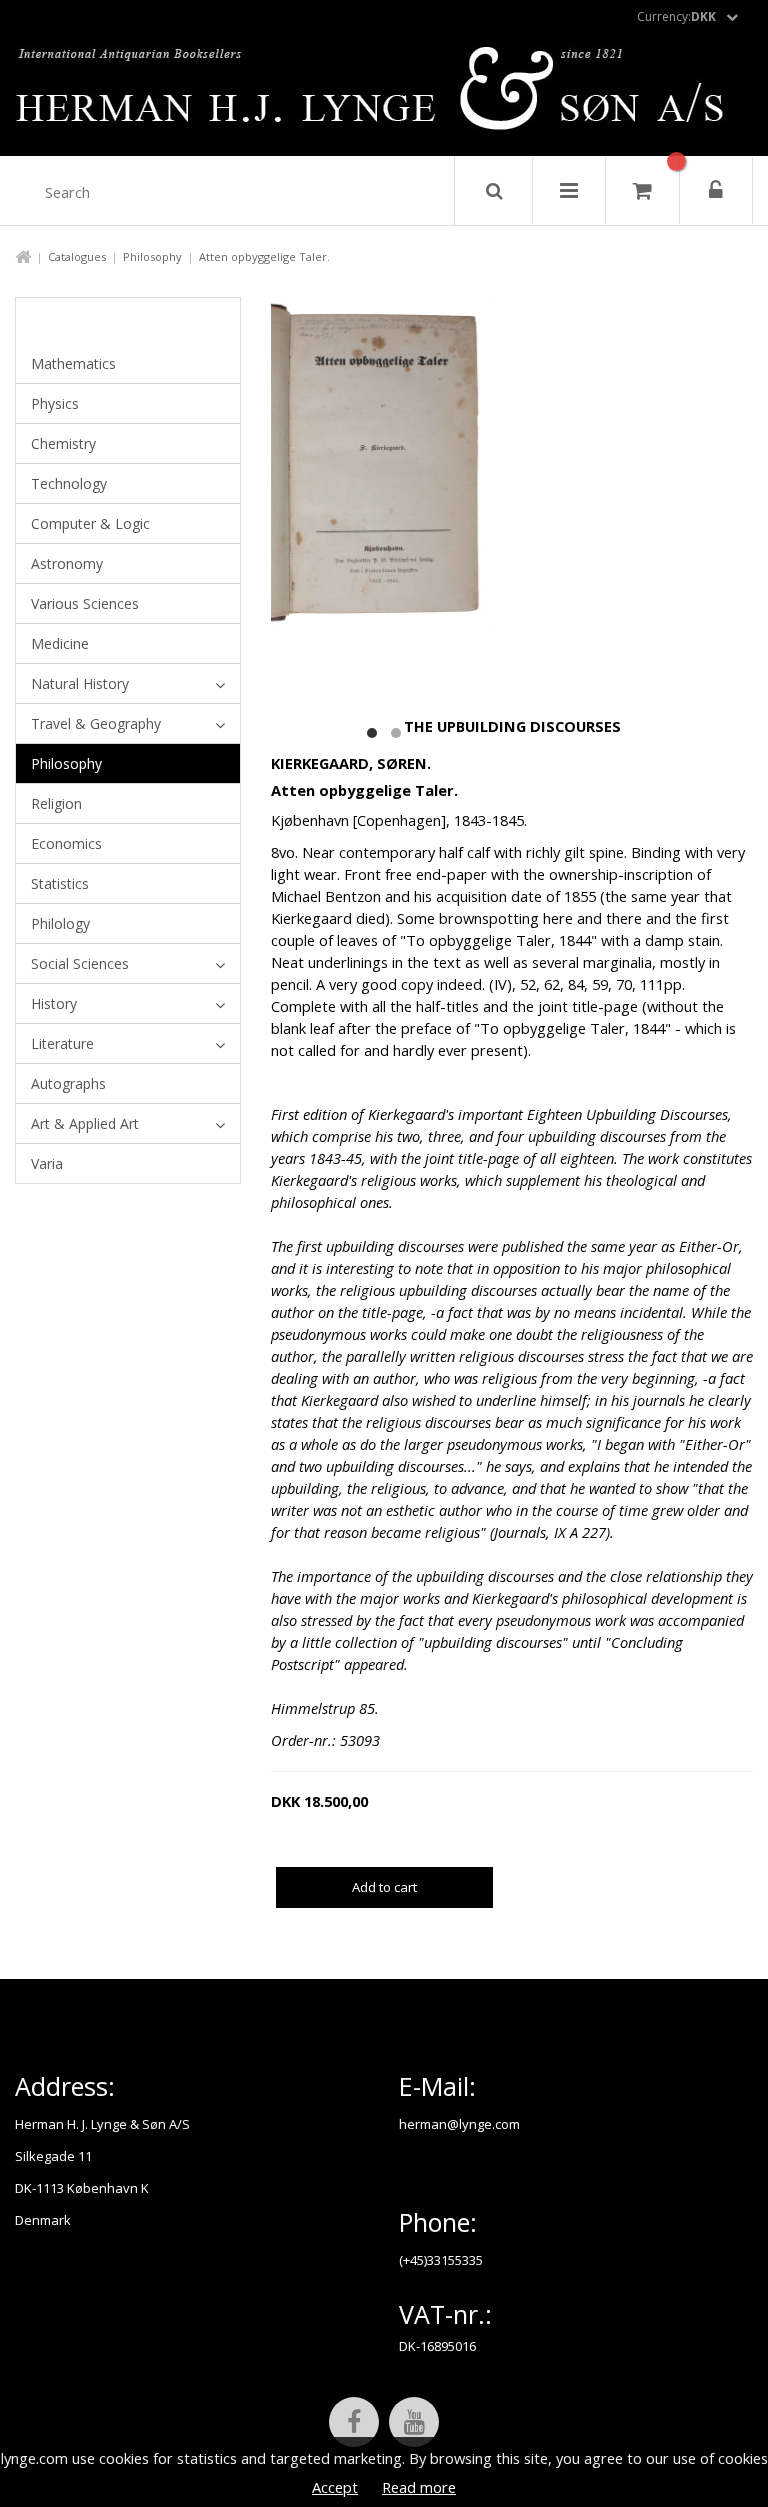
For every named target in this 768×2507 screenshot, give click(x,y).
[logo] (384, 94)
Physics (55, 403)
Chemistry (63, 443)
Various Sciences (85, 603)
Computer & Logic (90, 523)
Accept (335, 2487)
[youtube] (414, 2422)
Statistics (60, 883)
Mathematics (73, 363)
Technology (69, 483)
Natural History (80, 683)
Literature (62, 1043)
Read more (419, 2487)
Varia (47, 1163)
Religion (56, 803)
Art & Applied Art (85, 1123)
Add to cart (384, 1887)
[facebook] (354, 2422)
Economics (66, 843)
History (54, 1003)
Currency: (676, 16)
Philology (60, 923)
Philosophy (152, 256)
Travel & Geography (96, 723)
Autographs (68, 1083)
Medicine (60, 643)
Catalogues (77, 256)
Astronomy (67, 563)
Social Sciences (80, 963)
